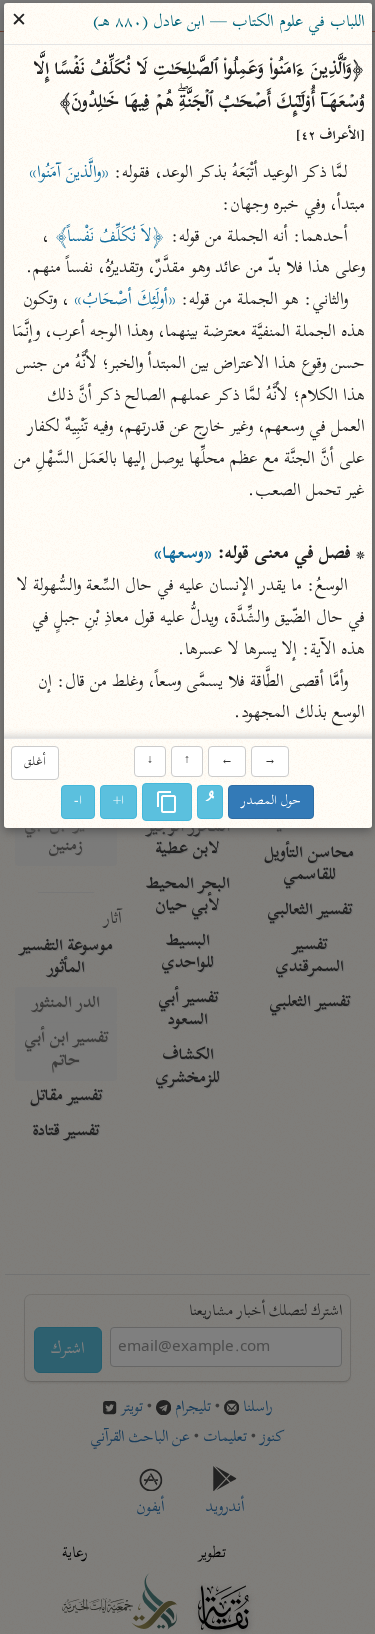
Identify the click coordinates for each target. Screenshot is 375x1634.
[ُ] (210, 803)
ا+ (118, 802)
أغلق (35, 762)
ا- (78, 802)
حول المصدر (271, 802)
